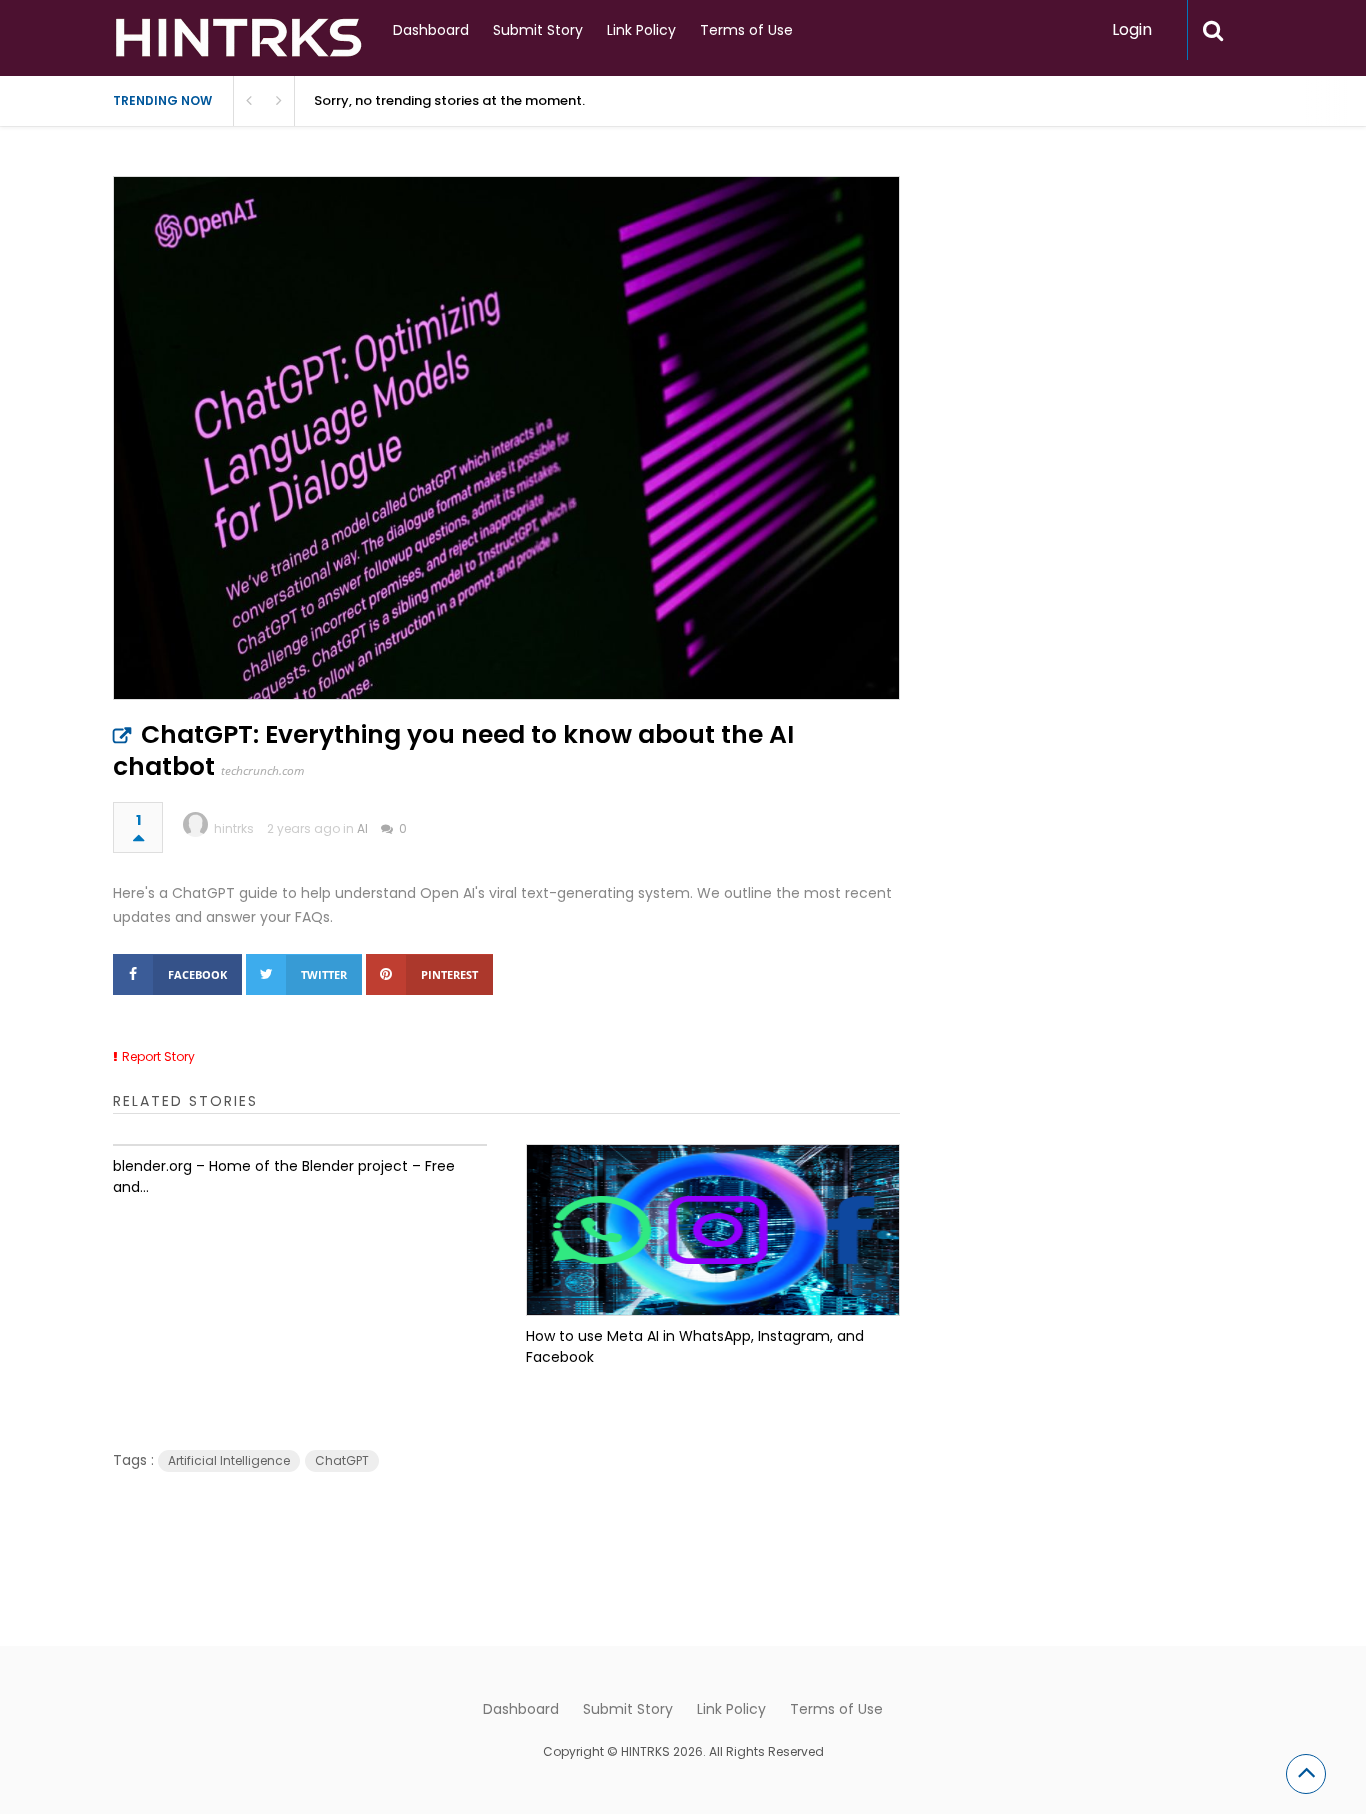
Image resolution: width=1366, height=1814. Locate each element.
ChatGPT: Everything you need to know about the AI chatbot (453, 750)
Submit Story (538, 30)
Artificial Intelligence (229, 1460)
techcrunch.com (262, 770)
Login (1132, 29)
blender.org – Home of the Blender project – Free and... (284, 1176)
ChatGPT (342, 1460)
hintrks (234, 828)
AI (362, 828)
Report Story (158, 1056)
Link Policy (641, 30)
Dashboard (431, 30)
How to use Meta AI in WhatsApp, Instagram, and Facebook (695, 1346)
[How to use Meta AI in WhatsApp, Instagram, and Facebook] (713, 1230)
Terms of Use (746, 30)
